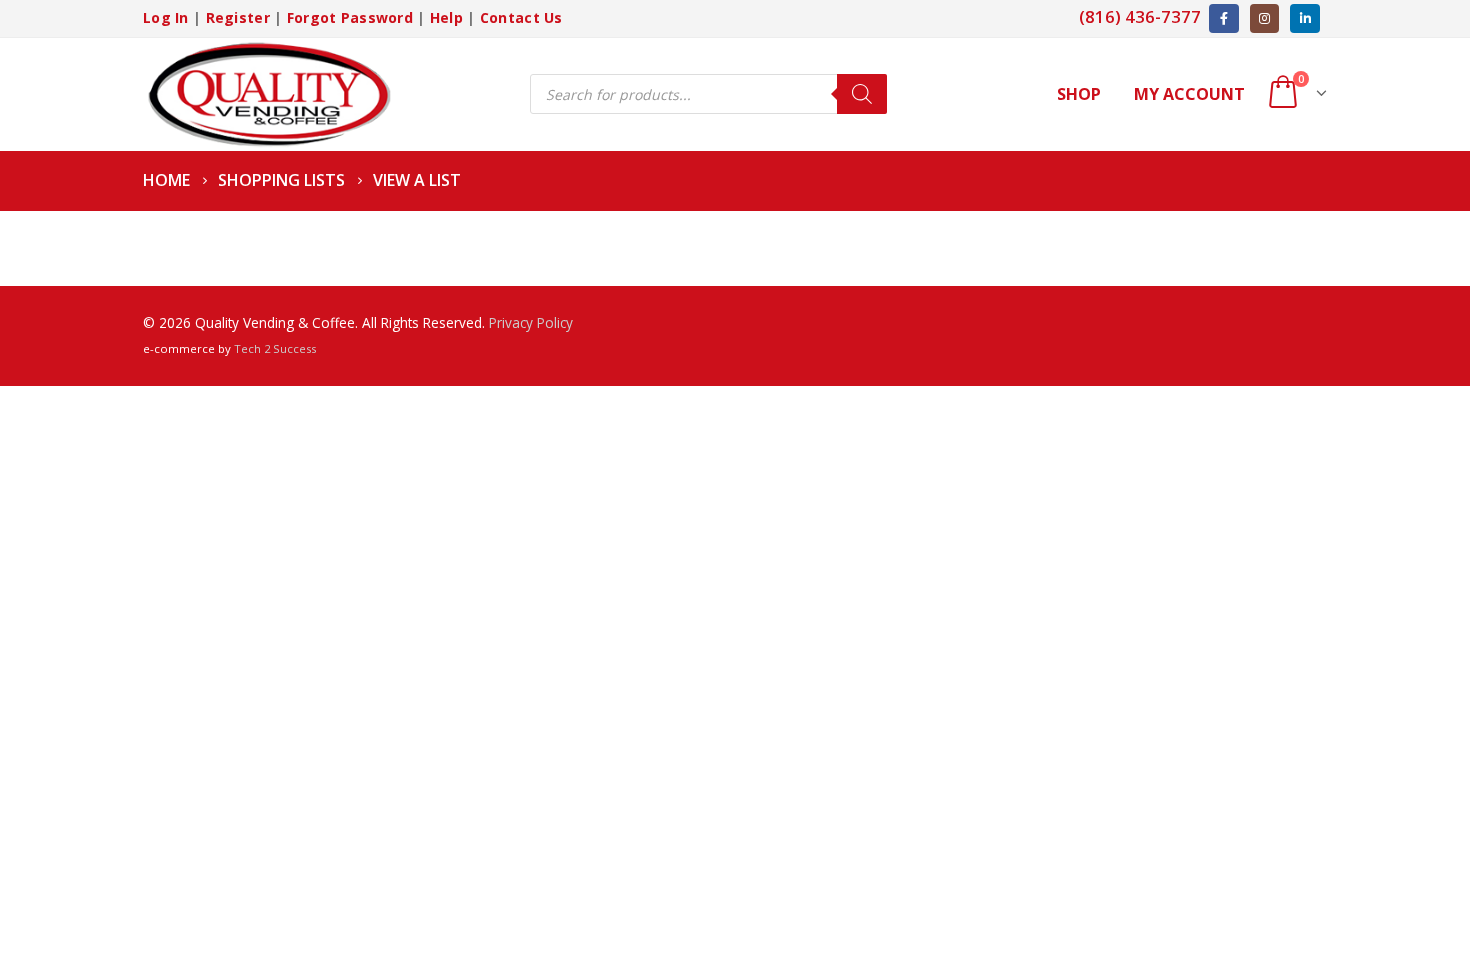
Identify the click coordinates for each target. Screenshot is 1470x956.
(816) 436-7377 (1140, 16)
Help (446, 17)
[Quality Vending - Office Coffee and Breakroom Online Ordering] (268, 94)
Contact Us (521, 17)
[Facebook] (1223, 18)
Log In (166, 17)
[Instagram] (1264, 18)
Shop (1079, 94)
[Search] (862, 94)
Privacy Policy (531, 322)
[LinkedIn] (1304, 18)
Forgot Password (350, 17)
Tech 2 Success (275, 348)
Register (238, 17)
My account (1189, 94)
